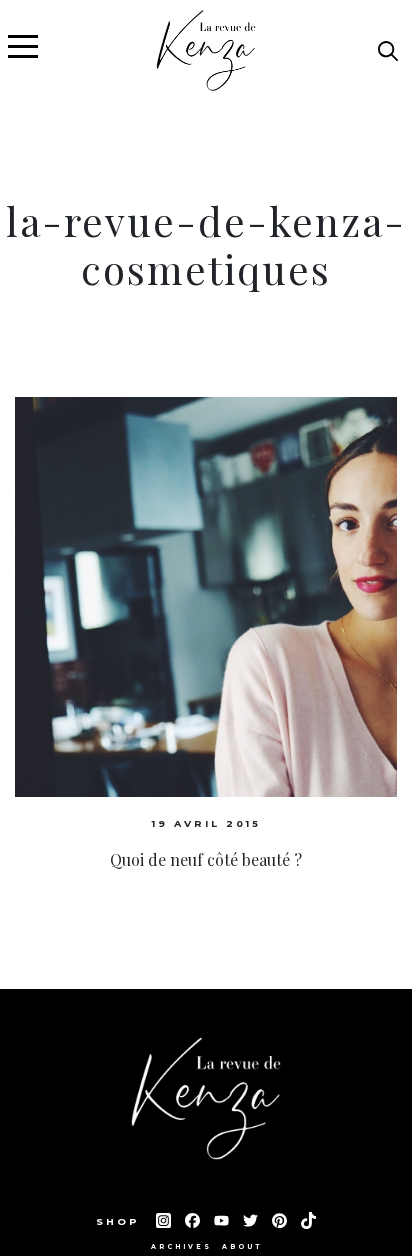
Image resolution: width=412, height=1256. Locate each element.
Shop (121, 1221)
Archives (181, 1247)
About (242, 1247)
